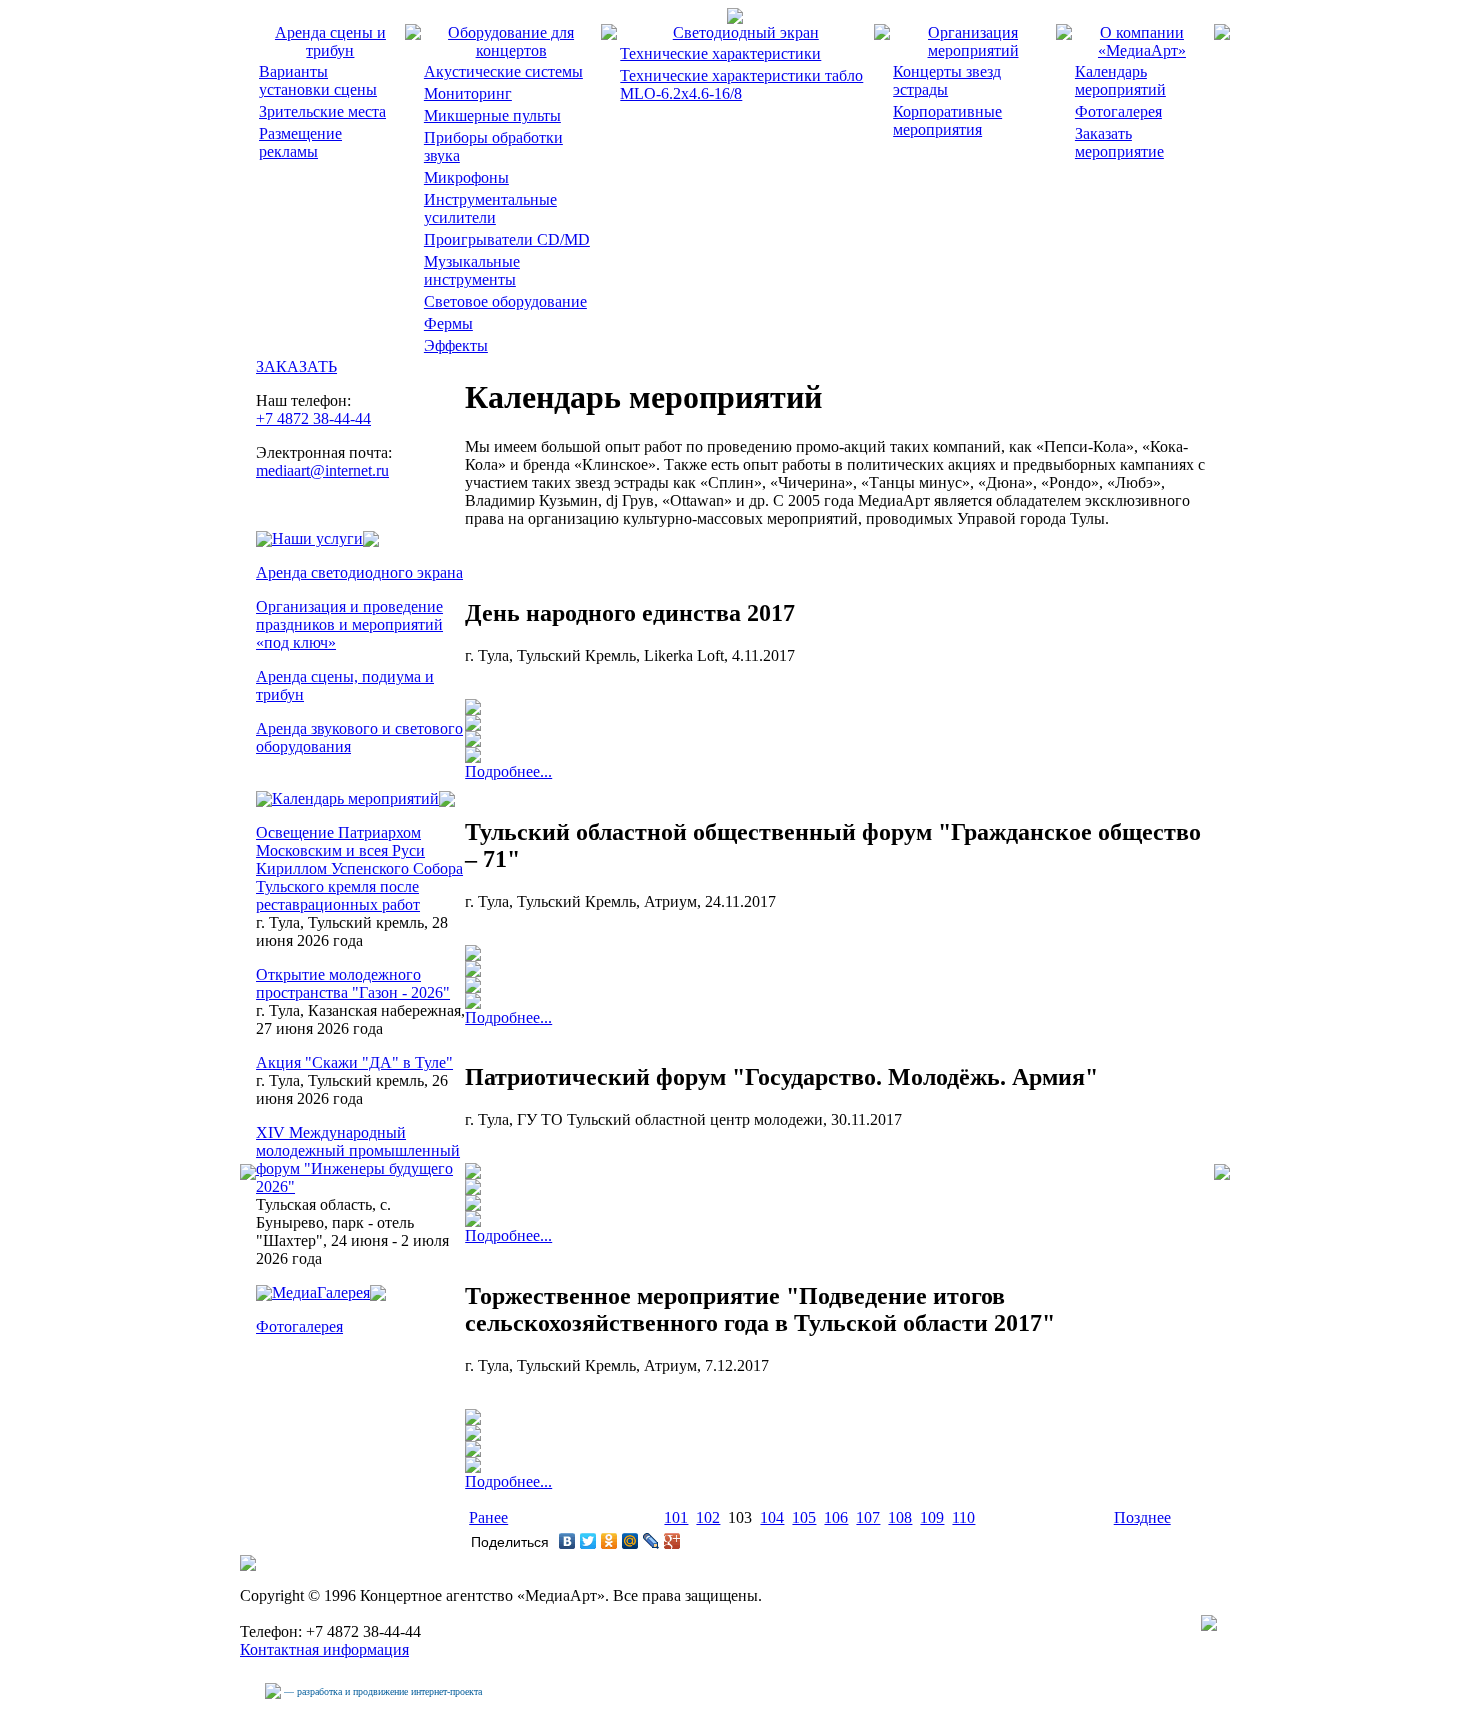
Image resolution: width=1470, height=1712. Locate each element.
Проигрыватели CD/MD (507, 239)
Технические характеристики (720, 53)
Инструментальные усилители (490, 208)
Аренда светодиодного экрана (359, 572)
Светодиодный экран (746, 32)
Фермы (448, 323)
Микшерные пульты (492, 115)
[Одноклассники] (609, 1541)
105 (804, 1517)
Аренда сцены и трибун (330, 41)
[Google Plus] (672, 1541)
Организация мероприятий (973, 41)
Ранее (488, 1517)
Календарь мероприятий (1120, 80)
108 (900, 1517)
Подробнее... (508, 771)
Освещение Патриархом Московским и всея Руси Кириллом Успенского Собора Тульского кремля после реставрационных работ (359, 868)
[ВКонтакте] (567, 1541)
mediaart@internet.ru (322, 470)
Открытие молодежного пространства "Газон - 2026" (353, 983)
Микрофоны (466, 177)
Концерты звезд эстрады (947, 80)
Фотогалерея (1118, 111)
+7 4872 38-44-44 (313, 418)
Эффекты (456, 345)
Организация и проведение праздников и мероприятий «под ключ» (349, 624)
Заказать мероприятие (1119, 142)
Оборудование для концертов (511, 41)
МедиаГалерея (321, 1292)
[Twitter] (588, 1541)
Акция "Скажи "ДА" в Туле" (354, 1062)
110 (963, 1517)
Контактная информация (324, 1649)
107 (868, 1517)
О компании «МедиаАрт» (1142, 41)
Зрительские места (322, 111)
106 (836, 1517)
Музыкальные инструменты (472, 270)
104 (772, 1517)
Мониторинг (468, 93)
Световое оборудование (505, 301)
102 (708, 1517)
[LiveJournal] (651, 1541)
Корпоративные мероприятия (947, 120)
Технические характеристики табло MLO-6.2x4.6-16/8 (741, 84)
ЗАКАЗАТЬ (296, 366)
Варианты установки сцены (318, 80)
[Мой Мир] (630, 1541)
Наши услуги (317, 538)
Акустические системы (503, 71)
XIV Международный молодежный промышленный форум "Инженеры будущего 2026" (358, 1159)
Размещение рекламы (300, 142)
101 (676, 1517)
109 (932, 1517)
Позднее (1142, 1517)
